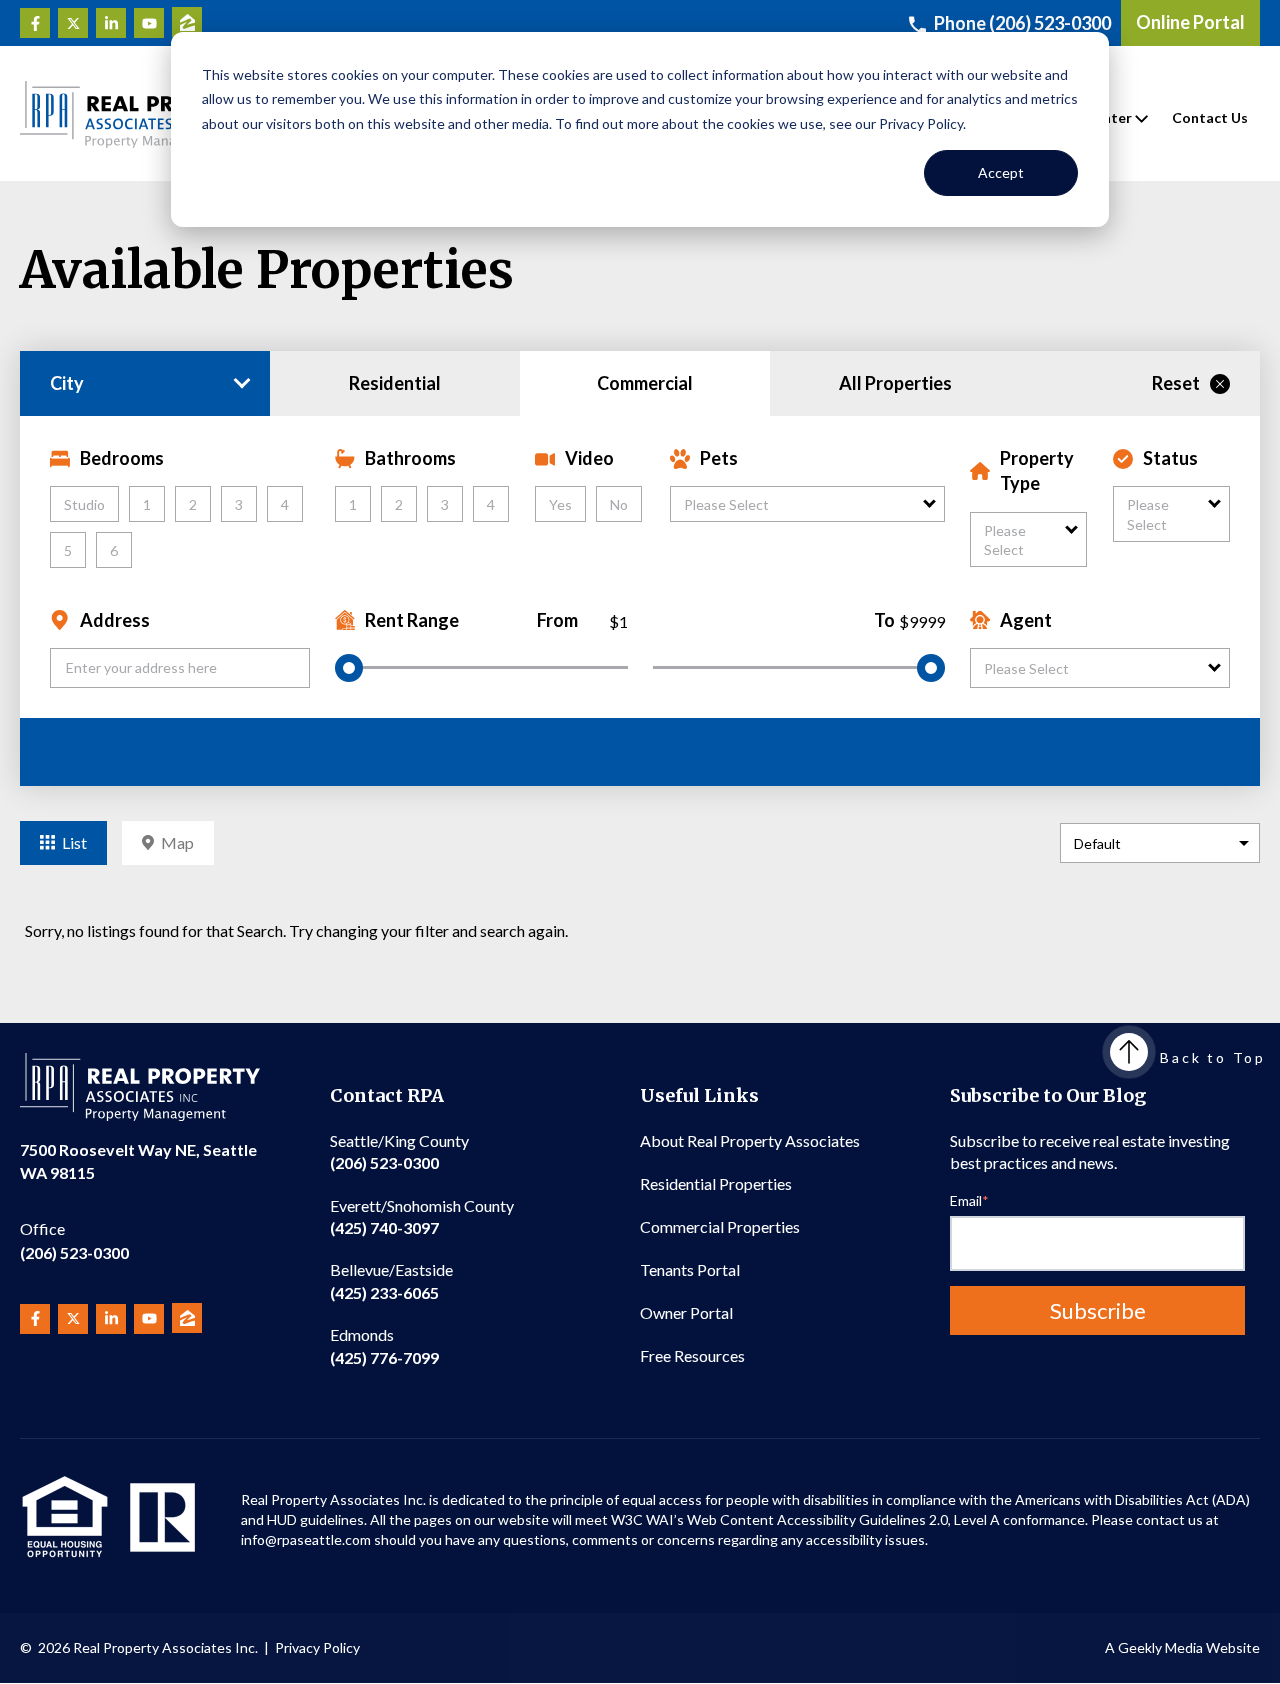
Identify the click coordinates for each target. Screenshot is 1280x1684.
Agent (1026, 620)
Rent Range (412, 620)
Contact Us (1210, 117)
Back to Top (1213, 1057)
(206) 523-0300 (74, 1240)
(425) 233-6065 (391, 1280)
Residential (395, 383)
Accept (1001, 172)
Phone (1022, 23)
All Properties (895, 383)
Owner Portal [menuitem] (686, 1312)
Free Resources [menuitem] (692, 1355)
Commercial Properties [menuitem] (720, 1226)
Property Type (1037, 470)
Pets (719, 458)
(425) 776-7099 (384, 1345)
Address (115, 620)
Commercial (645, 383)
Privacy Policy (317, 1647)
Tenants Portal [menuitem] (690, 1269)
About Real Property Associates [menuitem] (750, 1140)
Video (589, 458)
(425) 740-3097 (422, 1216)
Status (1170, 458)
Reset (1176, 383)
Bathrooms (410, 458)
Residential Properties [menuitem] (716, 1183)
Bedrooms (122, 458)
